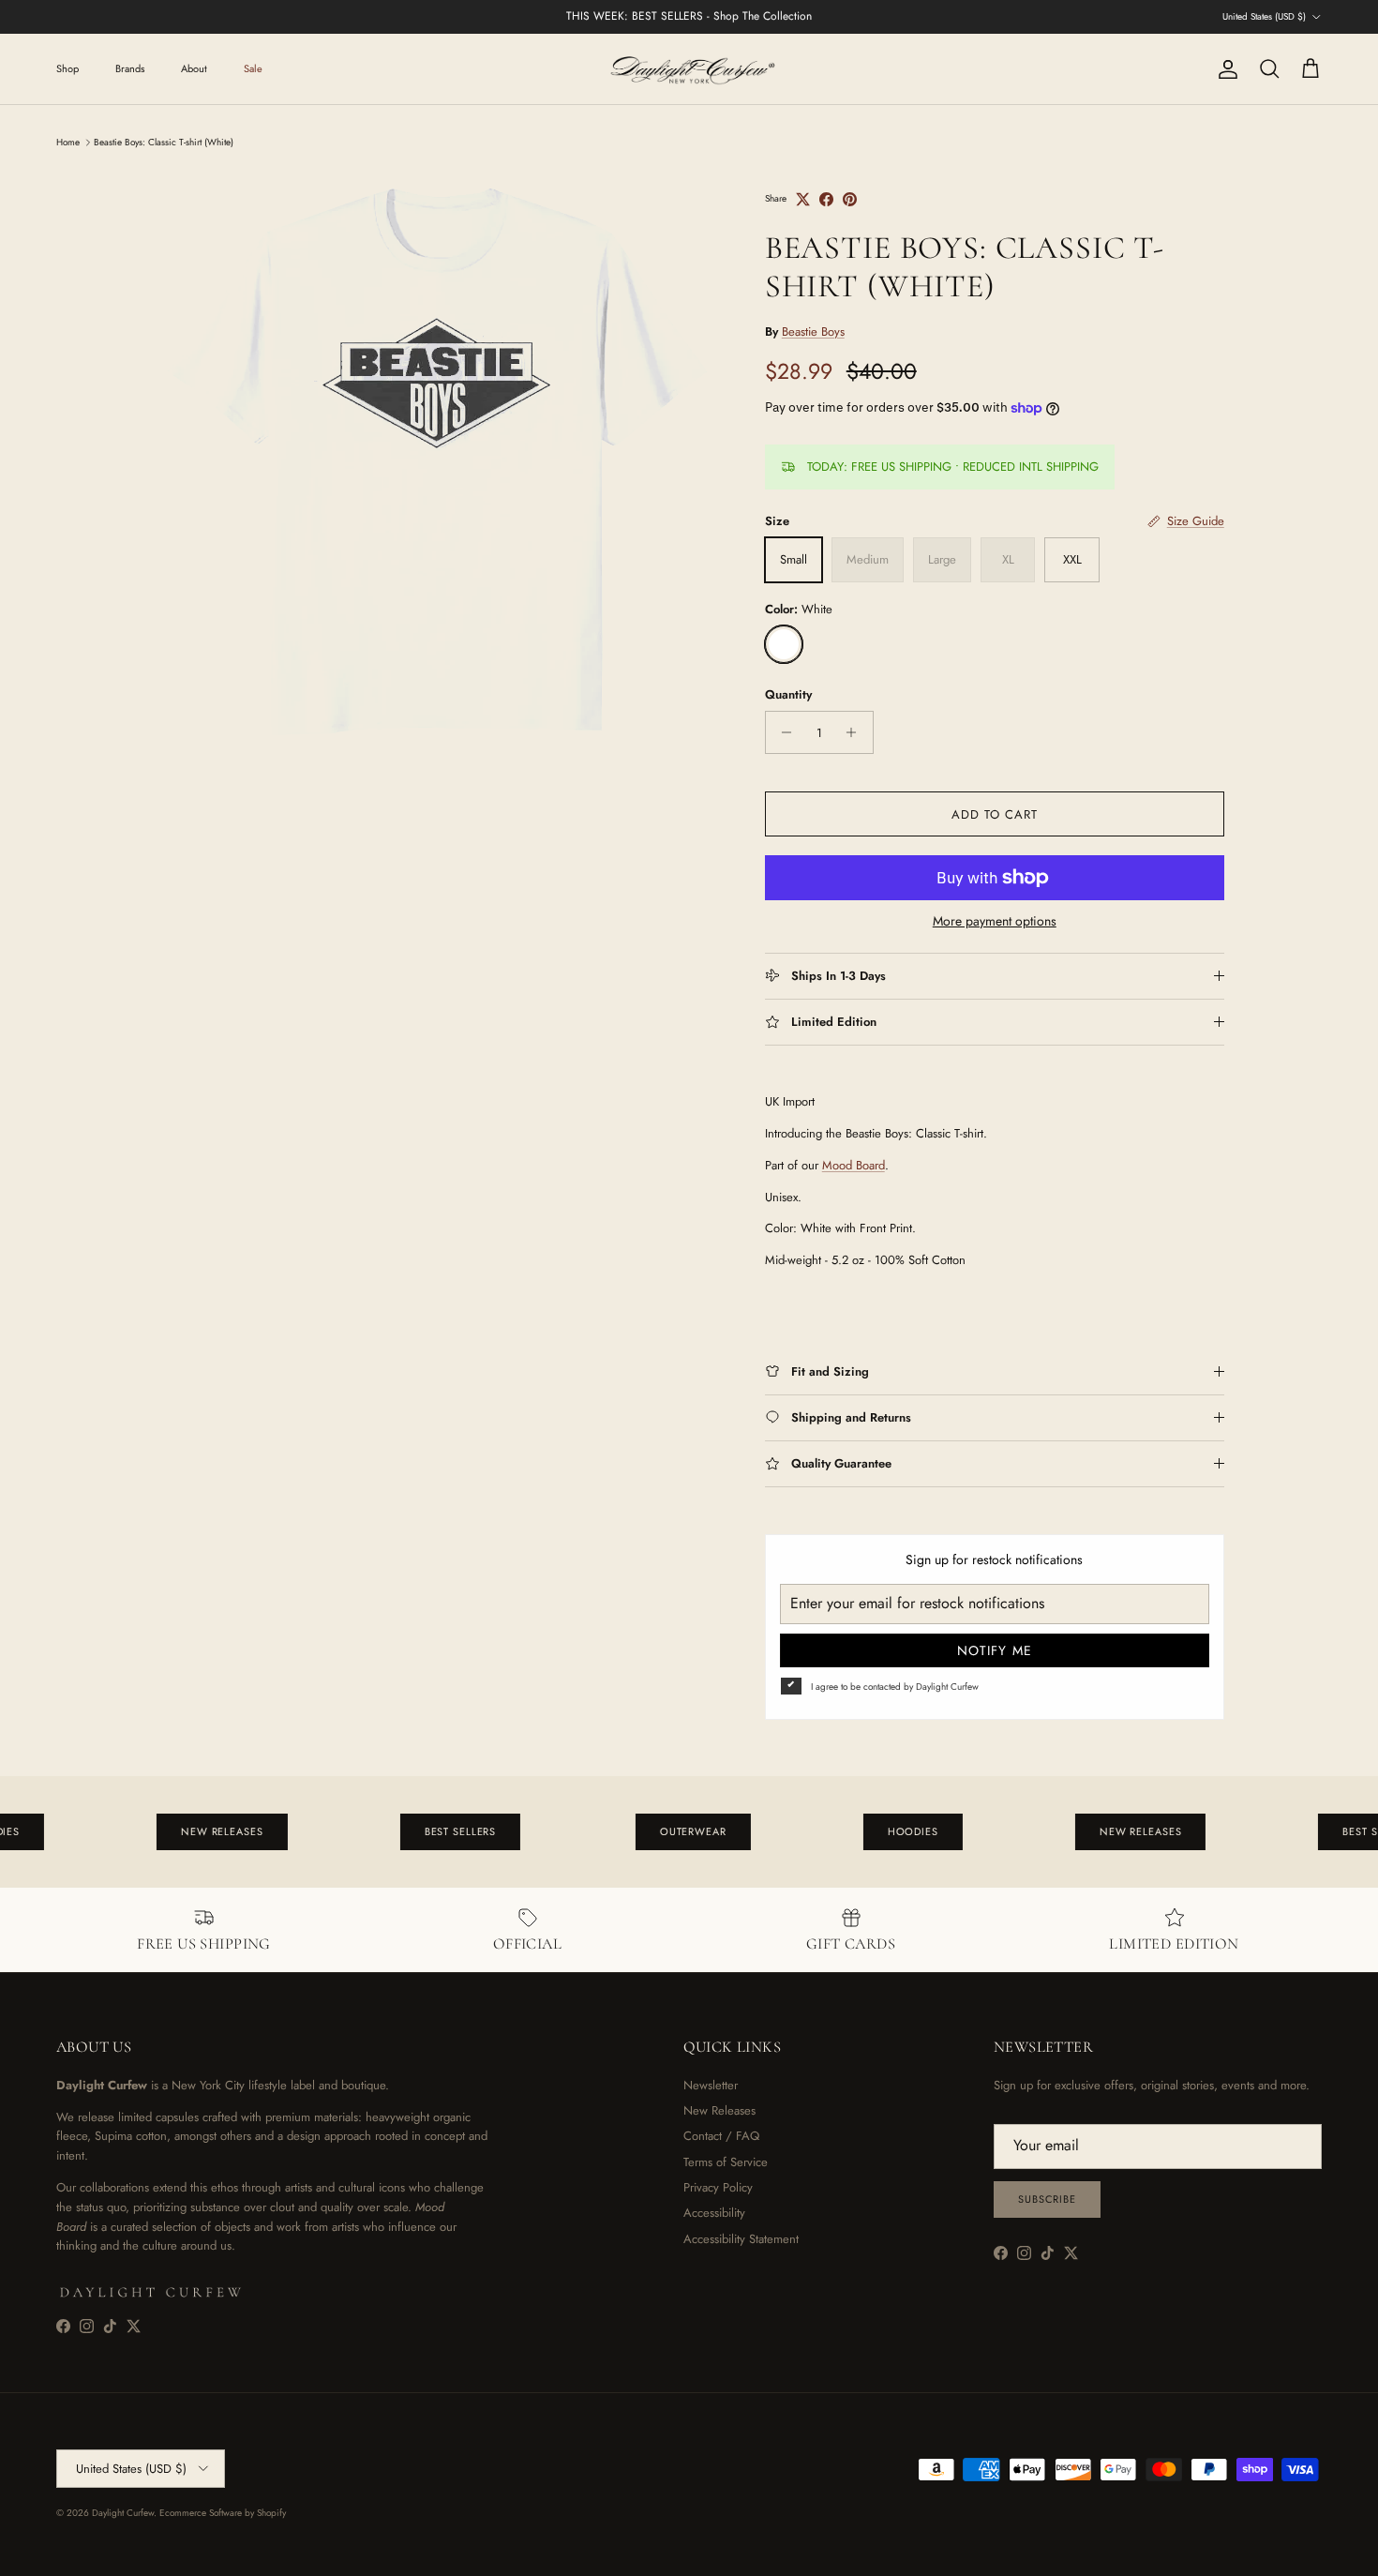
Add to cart (995, 814)
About (194, 68)
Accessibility (714, 2213)
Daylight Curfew (123, 2513)
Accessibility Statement (741, 2239)
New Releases (719, 2110)
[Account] (1224, 69)
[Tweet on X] (803, 199)
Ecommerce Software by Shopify (223, 2513)
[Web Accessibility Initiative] (7, 2554)
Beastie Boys (813, 331)
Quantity (788, 695)
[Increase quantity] (856, 732)
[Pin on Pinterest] (850, 199)
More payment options (995, 921)
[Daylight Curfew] (689, 69)
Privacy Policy (718, 2187)
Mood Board (854, 1165)
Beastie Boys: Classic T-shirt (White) (164, 142)
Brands (130, 68)
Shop (67, 68)
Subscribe (1047, 2199)
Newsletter (711, 2085)
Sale (253, 68)
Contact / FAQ (721, 2136)
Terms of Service (726, 2162)
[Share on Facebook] (826, 199)
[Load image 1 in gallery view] (439, 462)
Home (68, 142)
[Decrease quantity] (782, 732)
